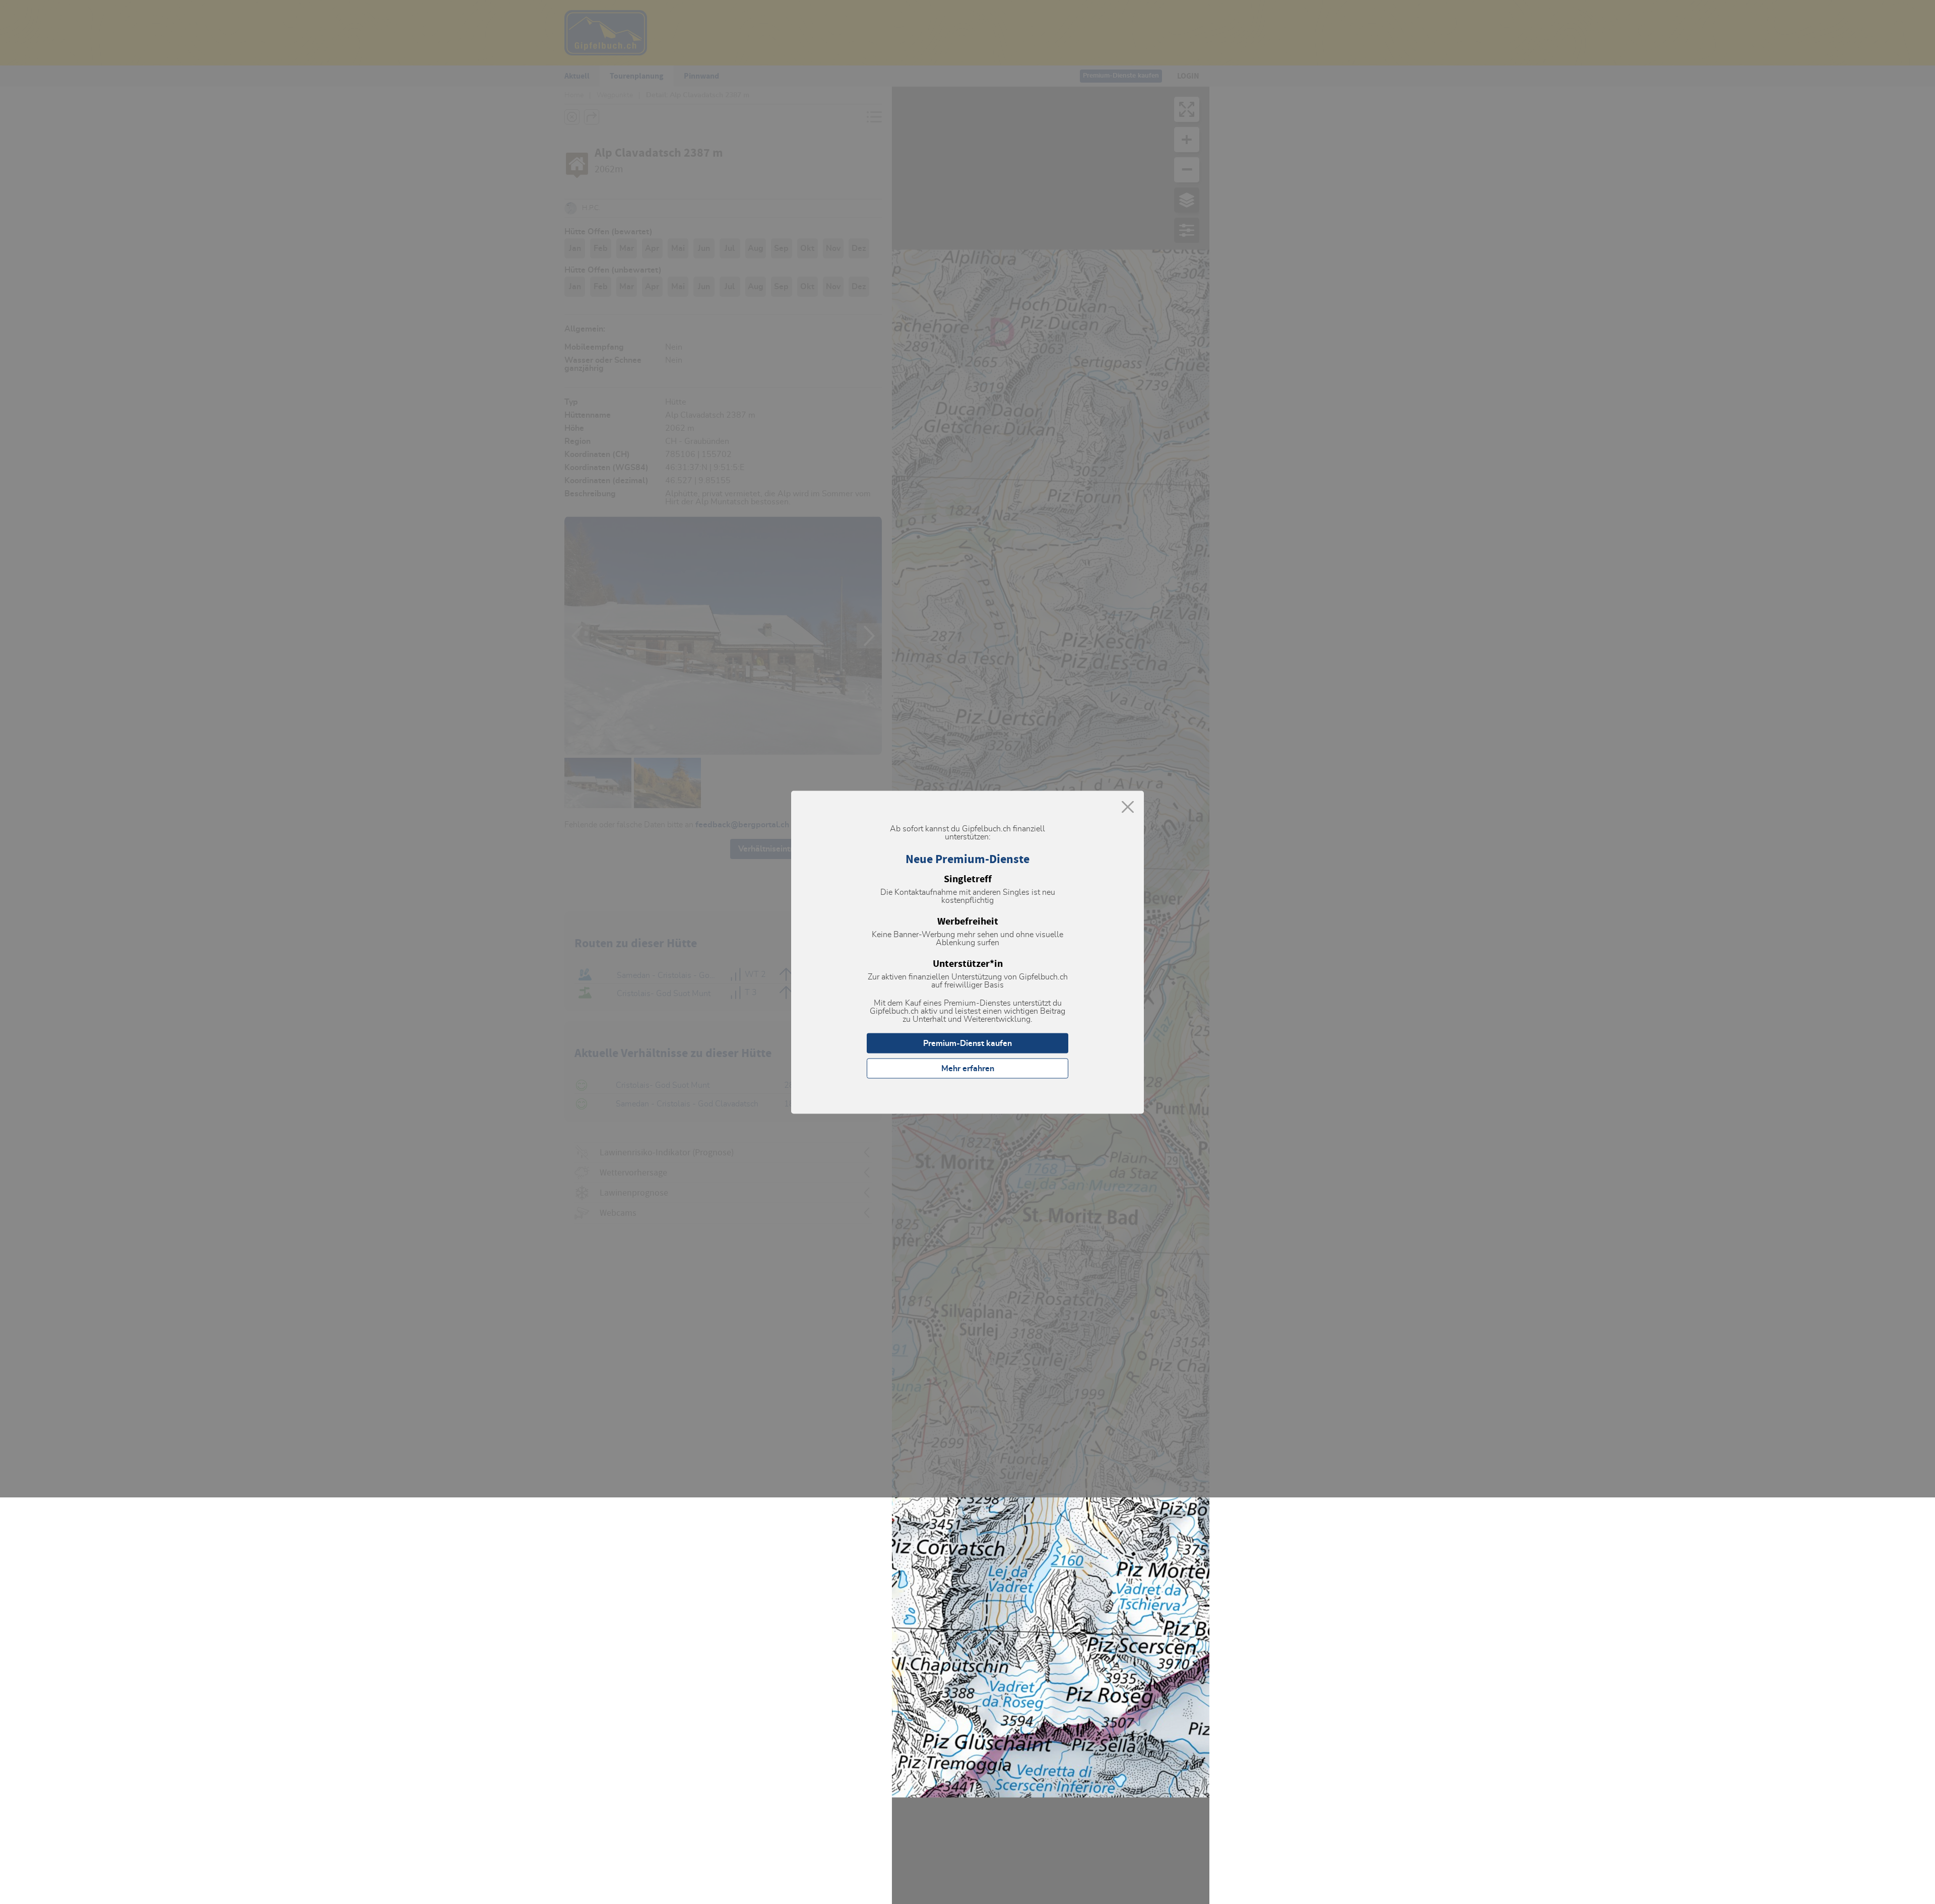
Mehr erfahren (968, 1068)
